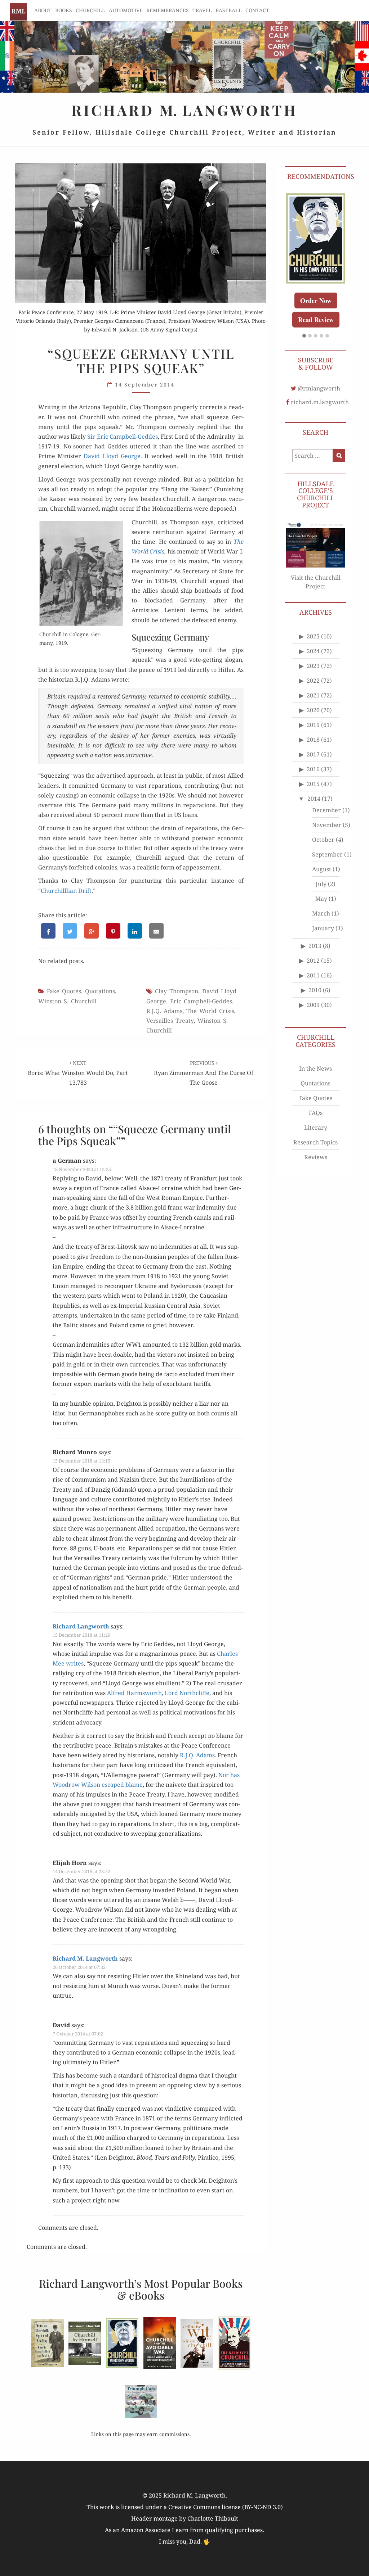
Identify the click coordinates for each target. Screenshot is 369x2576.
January (323, 928)
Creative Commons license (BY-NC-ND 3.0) (226, 2507)
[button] (304, 336)
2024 (313, 651)
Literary (316, 1127)
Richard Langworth (81, 1626)
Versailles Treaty (170, 1021)
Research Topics (315, 1142)
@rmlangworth (319, 388)
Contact (257, 10)
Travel (202, 10)
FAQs (316, 1113)
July (321, 884)
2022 (313, 681)
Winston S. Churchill (67, 1001)
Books (64, 10)
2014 (314, 799)
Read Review (316, 320)
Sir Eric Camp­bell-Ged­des (122, 437)
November (327, 825)
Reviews (316, 1157)
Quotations (100, 991)
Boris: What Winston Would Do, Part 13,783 (78, 1073)
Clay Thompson (177, 991)
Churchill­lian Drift (66, 891)
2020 (313, 710)
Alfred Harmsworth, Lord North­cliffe (158, 1693)
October (323, 840)
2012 (313, 961)
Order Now (316, 300)
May (321, 899)
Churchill (90, 10)
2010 (315, 990)
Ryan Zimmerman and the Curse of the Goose (204, 1073)
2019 (313, 725)
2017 (313, 754)
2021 (313, 695)
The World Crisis (210, 1011)
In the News (315, 1068)
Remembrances (168, 10)
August (322, 869)
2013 (315, 946)
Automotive (126, 10)
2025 (313, 636)
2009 (313, 1005)
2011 (313, 975)
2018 (313, 740)
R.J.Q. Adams (164, 1011)
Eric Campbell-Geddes (201, 1001)
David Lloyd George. (113, 456)
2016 (313, 769)
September (327, 854)
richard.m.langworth (320, 402)
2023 (313, 666)
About (43, 10)
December (326, 810)
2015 (313, 784)
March (321, 913)
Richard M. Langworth (18, 12)
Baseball (229, 10)
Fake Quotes (64, 991)
